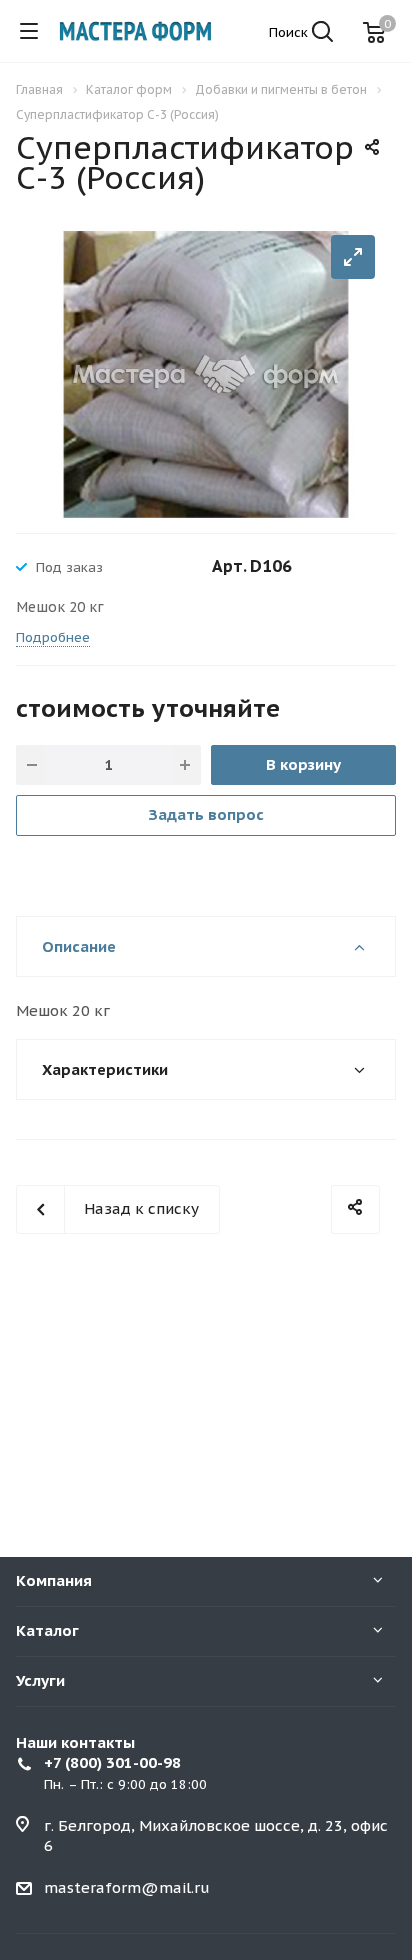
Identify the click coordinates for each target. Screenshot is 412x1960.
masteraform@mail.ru (127, 1887)
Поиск (290, 32)
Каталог (47, 1630)
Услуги (40, 1680)
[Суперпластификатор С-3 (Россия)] (206, 372)
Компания (54, 1580)
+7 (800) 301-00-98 (112, 1762)
